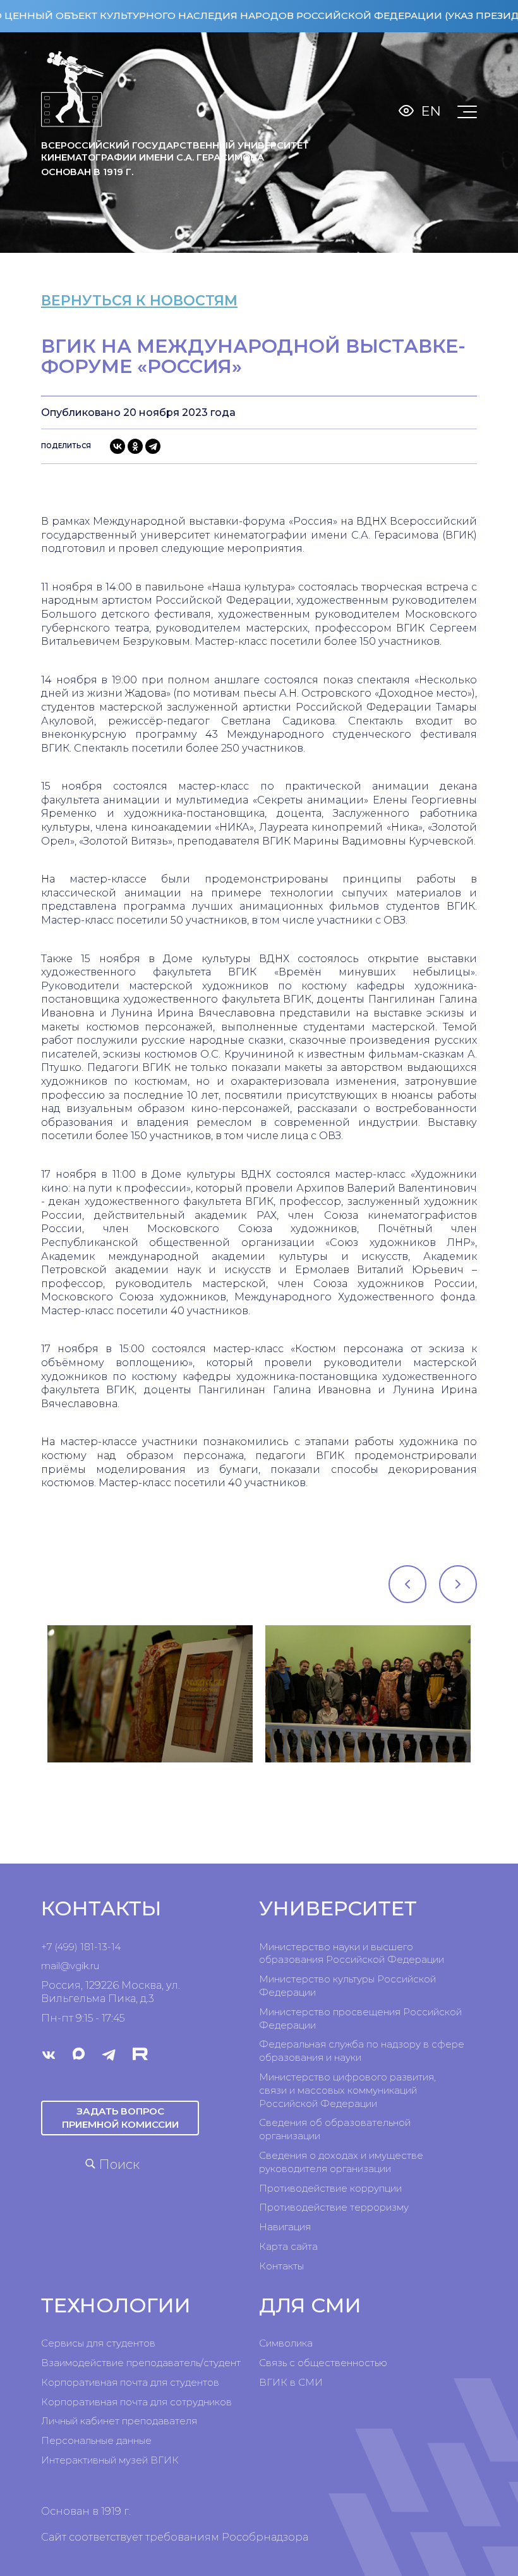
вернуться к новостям (139, 301)
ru (95, 1966)
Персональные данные (96, 2440)
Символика (286, 2343)
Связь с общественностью (323, 2363)
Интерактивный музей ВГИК (110, 2460)
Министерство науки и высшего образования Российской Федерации (352, 1953)
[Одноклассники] (135, 446)
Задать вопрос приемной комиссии (120, 2117)
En (431, 111)
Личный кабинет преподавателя (119, 2421)
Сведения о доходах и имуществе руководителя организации (341, 2162)
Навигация (285, 2227)
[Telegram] (153, 446)
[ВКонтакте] (117, 446)
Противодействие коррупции (330, 2188)
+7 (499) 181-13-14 (81, 1947)
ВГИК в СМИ (291, 2382)
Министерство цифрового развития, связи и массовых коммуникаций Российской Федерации (347, 2090)
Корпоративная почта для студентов (130, 2382)
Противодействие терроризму (334, 2207)
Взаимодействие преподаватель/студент (141, 2363)
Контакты (281, 2266)
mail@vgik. (66, 1966)
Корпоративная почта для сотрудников (136, 2402)
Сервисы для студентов (98, 2343)
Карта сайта (288, 2246)
